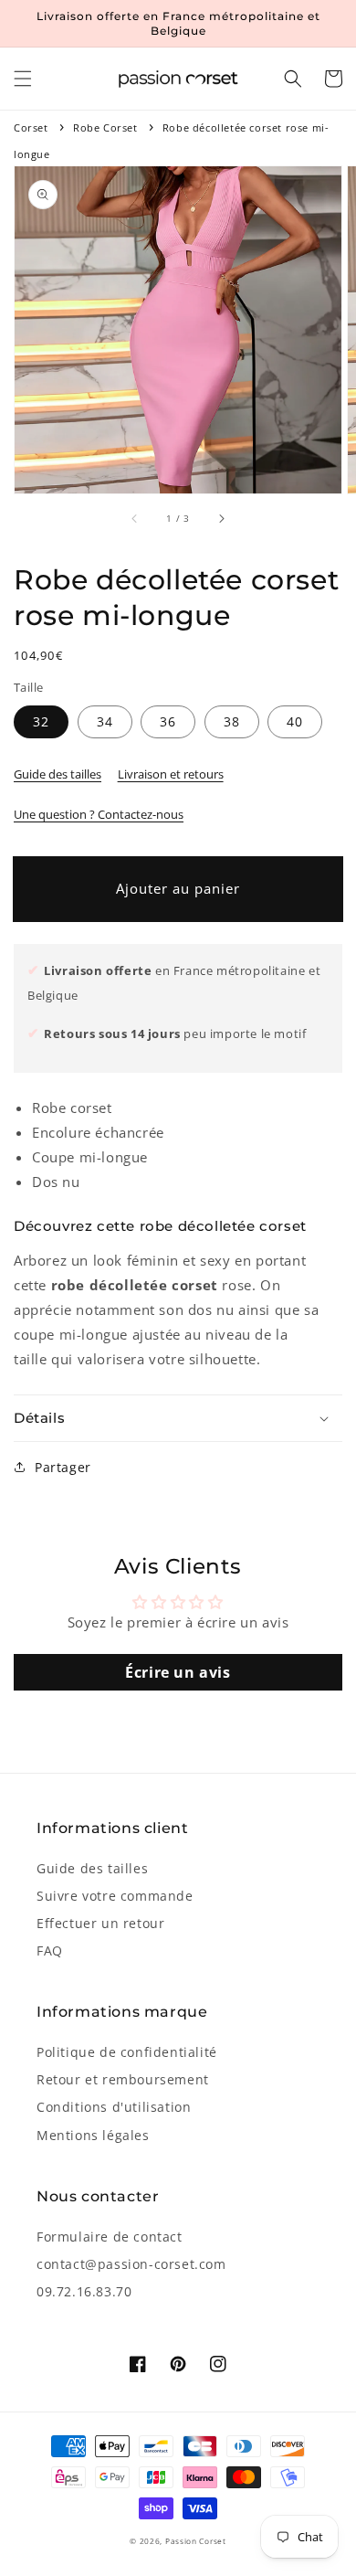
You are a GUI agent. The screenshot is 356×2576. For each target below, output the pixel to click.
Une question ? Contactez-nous (99, 814)
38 (232, 721)
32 (41, 721)
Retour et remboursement (123, 2079)
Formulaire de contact (110, 2237)
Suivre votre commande (115, 1896)
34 (105, 721)
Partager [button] (63, 1467)
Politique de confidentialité (127, 2052)
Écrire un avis (178, 1672)
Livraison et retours (171, 774)
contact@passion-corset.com (131, 2264)
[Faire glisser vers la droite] (221, 519)
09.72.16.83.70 (84, 2291)
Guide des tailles (58, 774)
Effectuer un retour (100, 1923)
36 (168, 721)
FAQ (50, 1951)
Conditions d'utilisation (114, 2107)
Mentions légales (93, 2135)
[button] (23, 79)
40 (295, 721)
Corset (31, 127)
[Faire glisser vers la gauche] (135, 519)
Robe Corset (105, 127)
